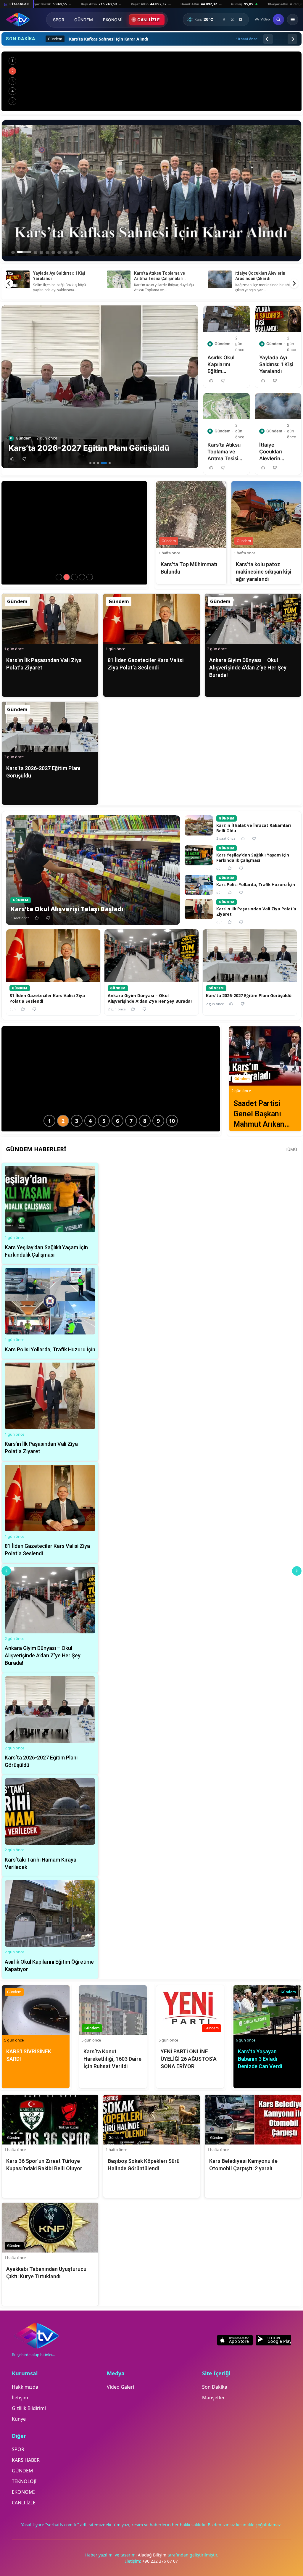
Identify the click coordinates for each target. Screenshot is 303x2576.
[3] (98, 463)
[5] (108, 463)
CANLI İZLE (149, 20)
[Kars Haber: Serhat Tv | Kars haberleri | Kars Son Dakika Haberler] (18, 20)
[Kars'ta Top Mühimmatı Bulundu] (67, 577)
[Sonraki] (292, 39)
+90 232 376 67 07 (160, 2561)
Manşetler (213, 2398)
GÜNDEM (84, 20)
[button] (12, 459)
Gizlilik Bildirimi (29, 2408)
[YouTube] (241, 20)
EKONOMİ (113, 20)
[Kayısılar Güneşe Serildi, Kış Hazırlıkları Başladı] (59, 577)
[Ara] (278, 20)
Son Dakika (215, 2387)
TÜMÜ (291, 1149)
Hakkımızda (25, 2387)
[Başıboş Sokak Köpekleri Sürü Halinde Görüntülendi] (82, 577)
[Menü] (293, 20)
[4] (102, 463)
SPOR (59, 20)
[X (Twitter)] (232, 20)
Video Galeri (120, 2387)
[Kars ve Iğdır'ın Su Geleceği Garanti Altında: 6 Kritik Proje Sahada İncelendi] (151, 81)
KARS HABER (26, 2460)
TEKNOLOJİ (24, 2481)
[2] (94, 463)
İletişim (20, 2398)
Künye (19, 2419)
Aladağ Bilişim (153, 2555)
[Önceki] (268, 39)
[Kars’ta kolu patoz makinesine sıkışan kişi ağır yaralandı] (74, 577)
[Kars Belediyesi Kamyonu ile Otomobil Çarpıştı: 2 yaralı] (90, 577)
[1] (90, 463)
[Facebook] (224, 20)
